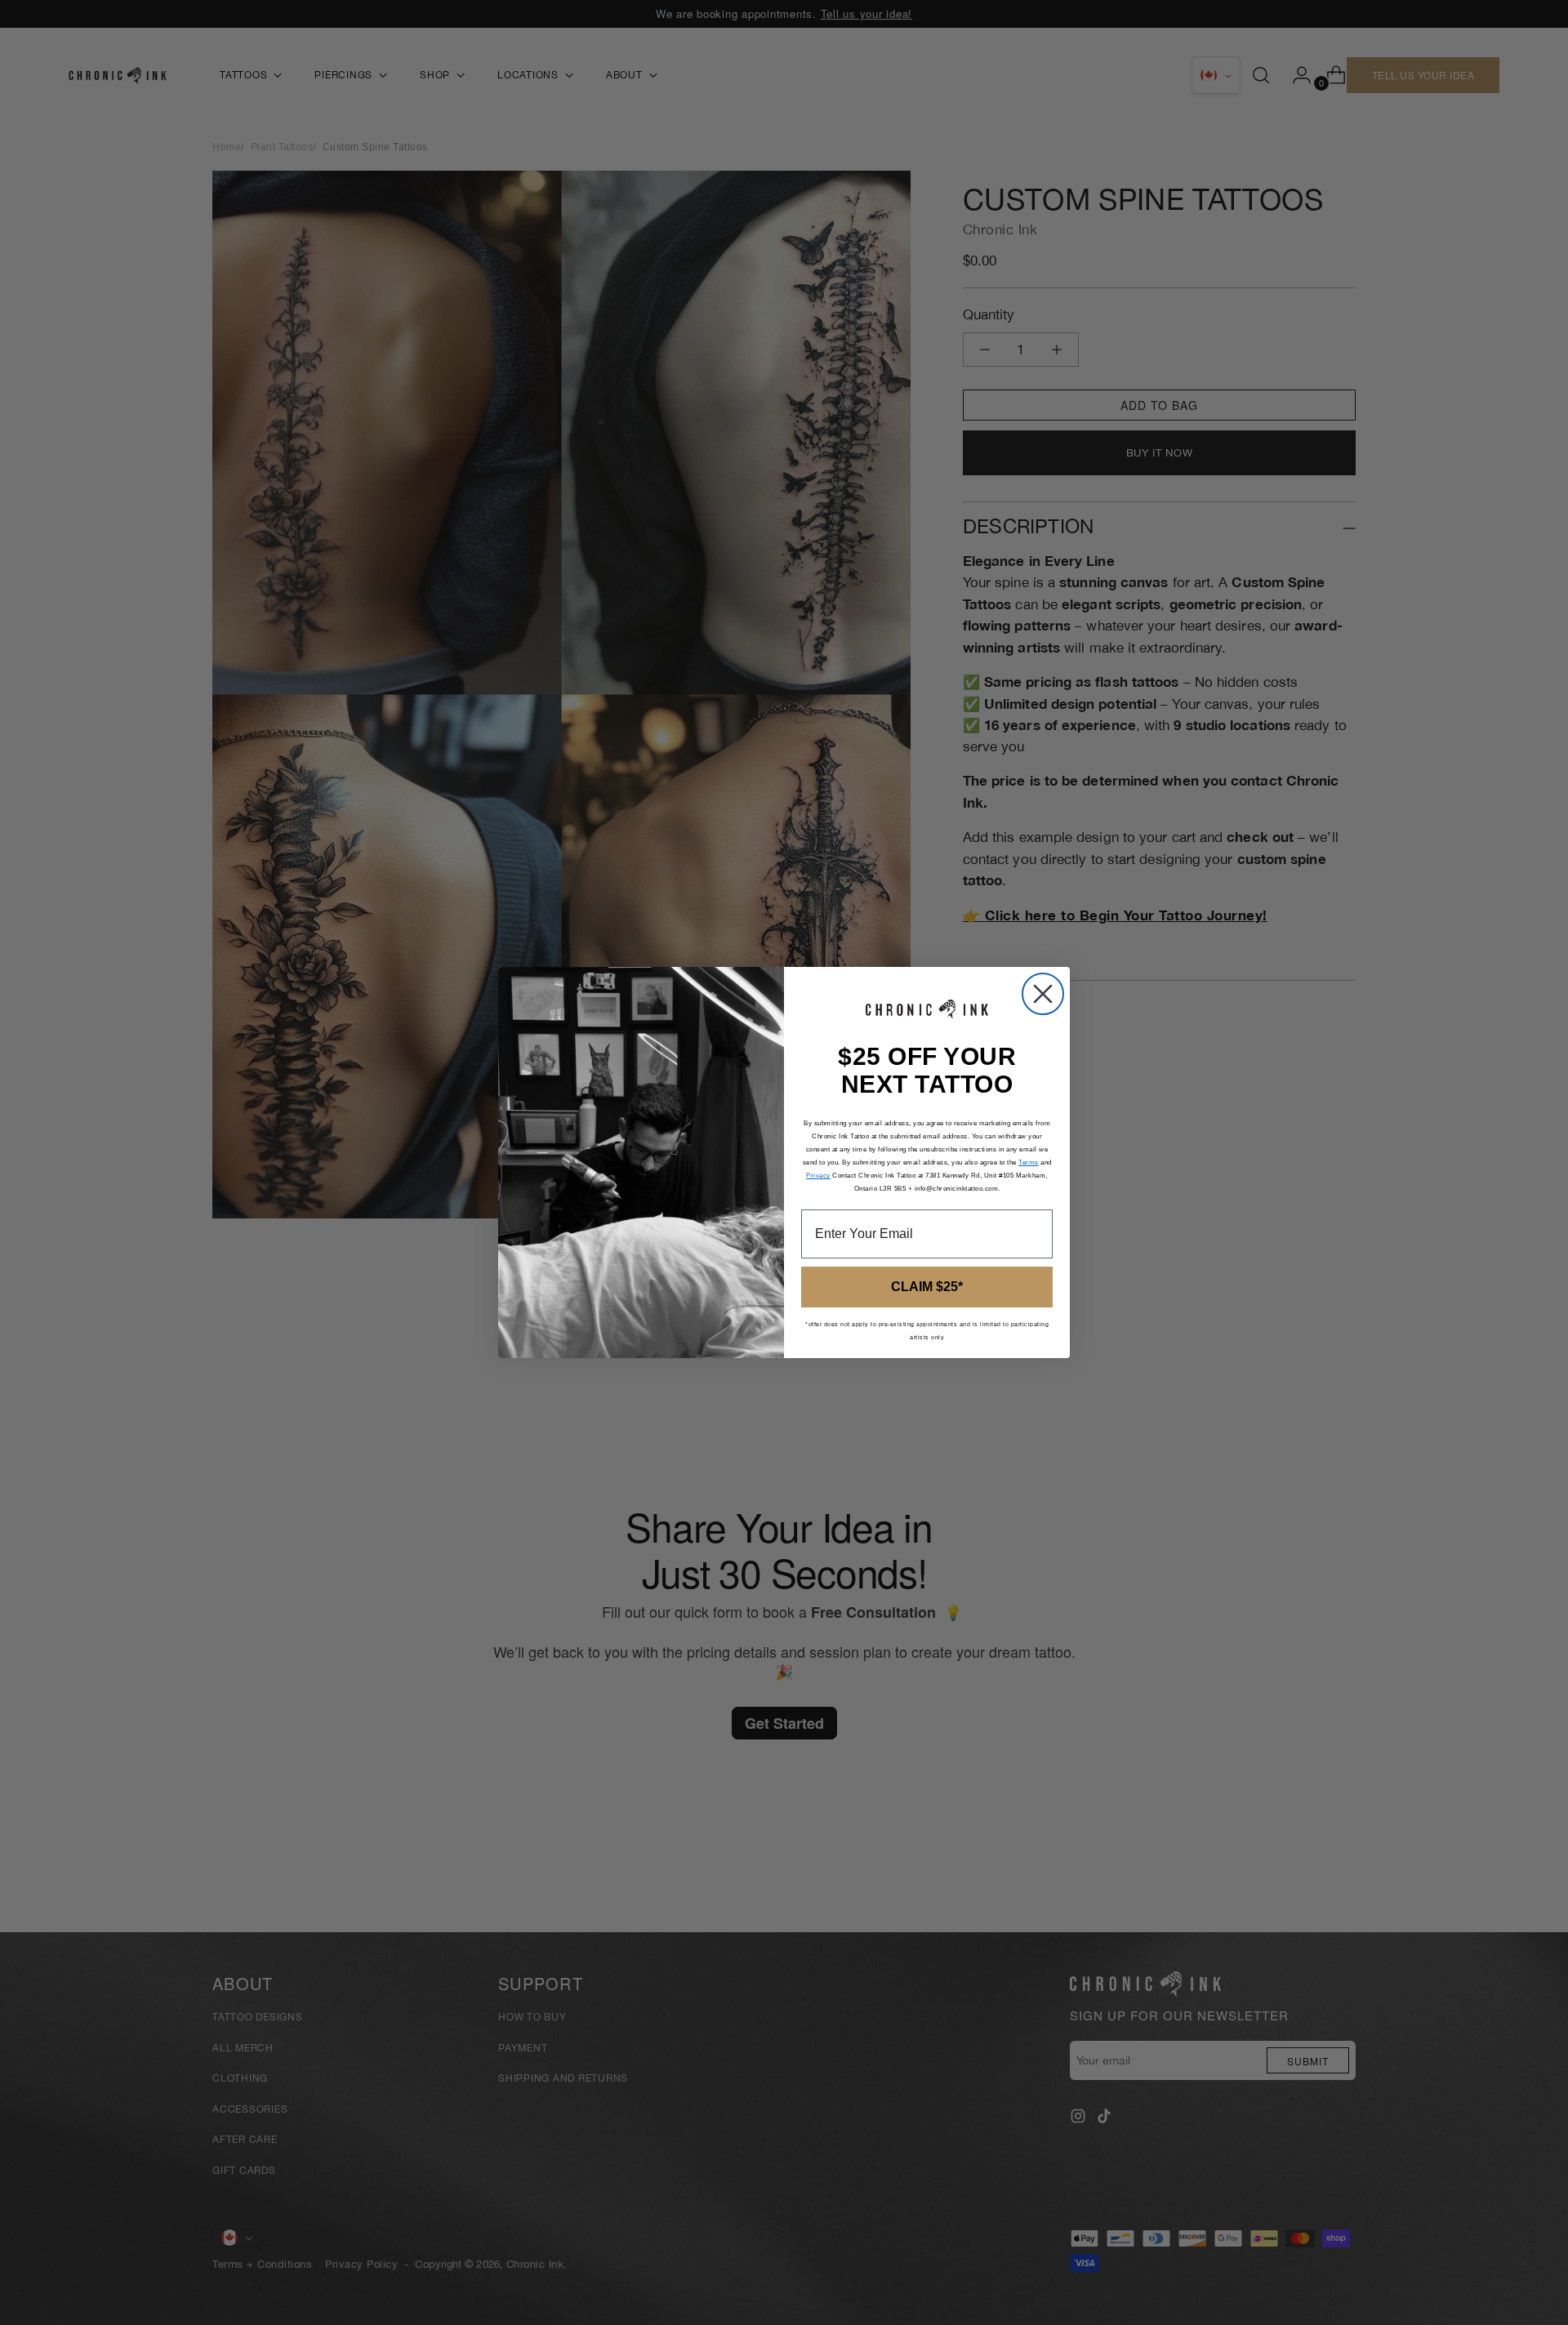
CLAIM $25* (927, 1287)
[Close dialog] (1043, 994)
